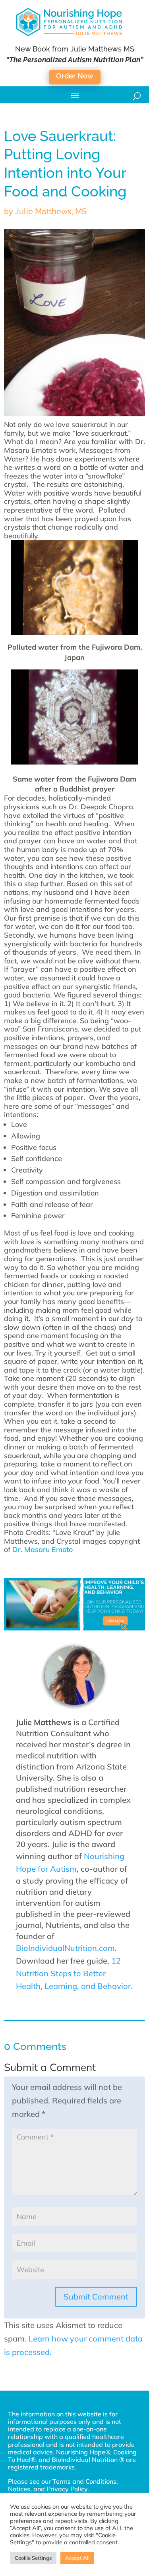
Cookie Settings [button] (33, 2558)
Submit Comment (96, 2297)
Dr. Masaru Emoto (43, 1549)
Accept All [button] (77, 2558)
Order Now (75, 76)
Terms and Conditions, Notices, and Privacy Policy (63, 2485)
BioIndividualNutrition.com (65, 1948)
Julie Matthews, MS (51, 212)
